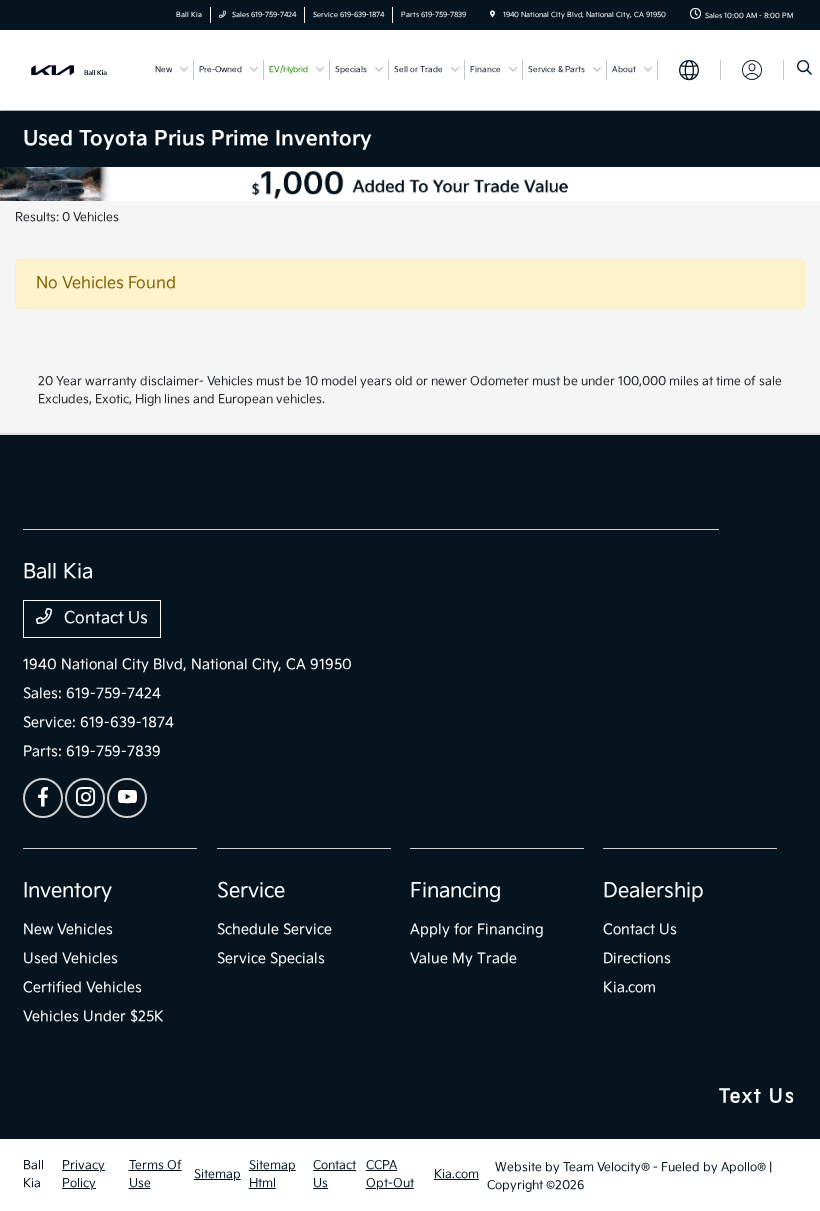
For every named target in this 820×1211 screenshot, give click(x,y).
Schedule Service (274, 929)
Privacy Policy (83, 1174)
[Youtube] (127, 798)
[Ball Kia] (77, 69)
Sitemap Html (272, 1174)
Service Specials (271, 958)
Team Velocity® (606, 1167)
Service (251, 891)
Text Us (757, 1096)
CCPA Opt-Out (390, 1174)
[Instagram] (85, 798)
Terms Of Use (155, 1174)
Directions (637, 958)
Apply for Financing (477, 929)
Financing (455, 891)
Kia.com (629, 987)
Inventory (67, 891)
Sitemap (217, 1174)
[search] (804, 70)
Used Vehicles (70, 958)
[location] (492, 15)
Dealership (653, 891)
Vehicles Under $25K (93, 1016)
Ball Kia (33, 1174)
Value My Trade (463, 958)
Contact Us (104, 618)
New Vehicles (68, 929)
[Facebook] (43, 798)
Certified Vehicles (82, 987)
